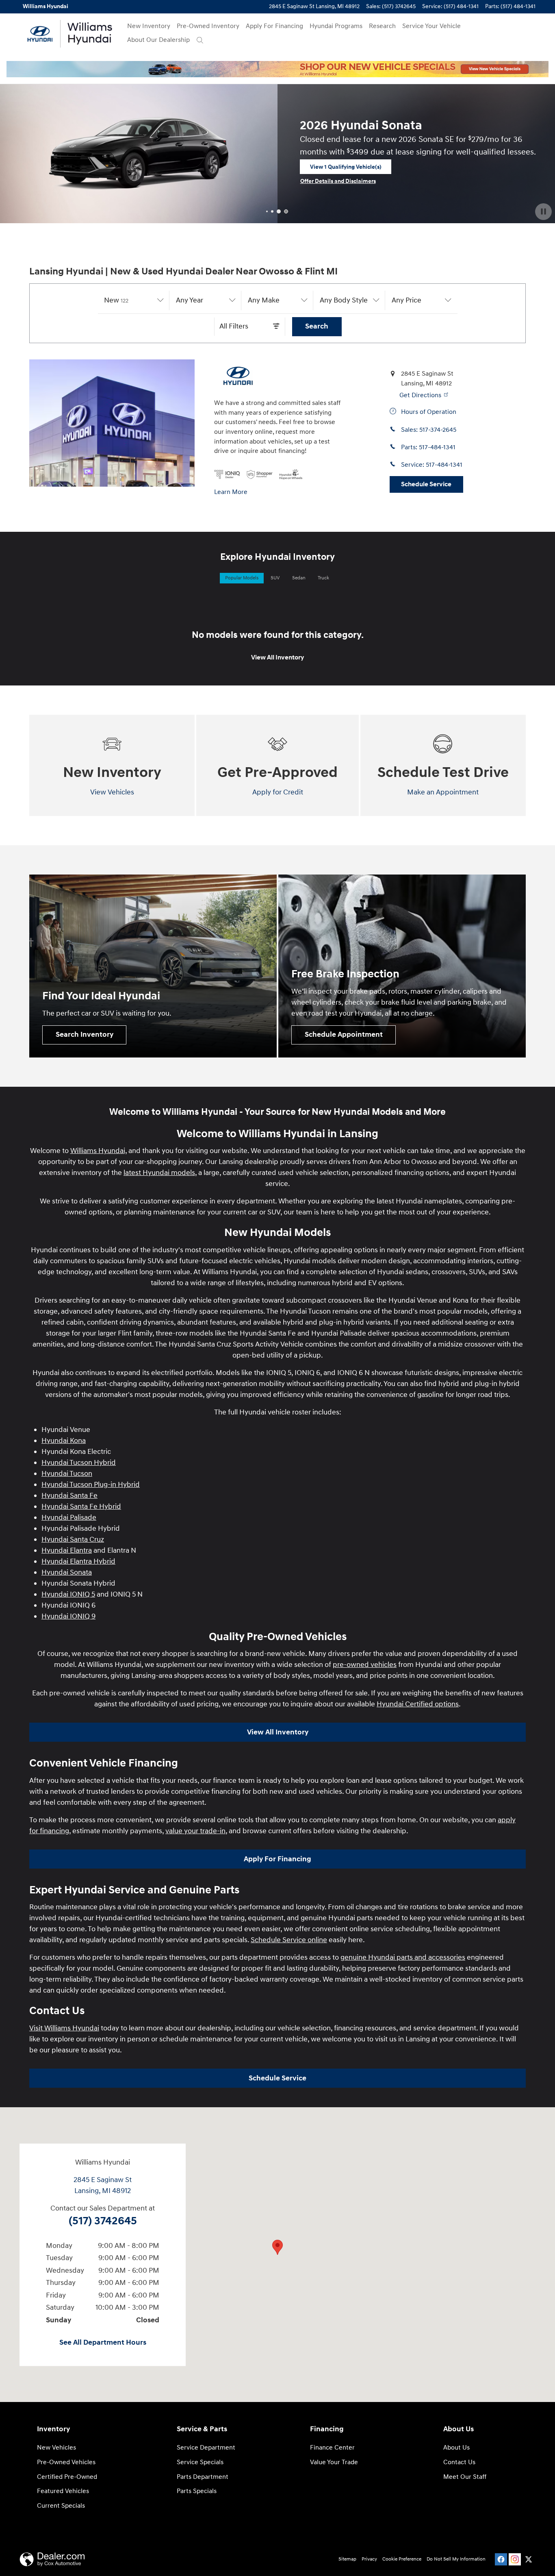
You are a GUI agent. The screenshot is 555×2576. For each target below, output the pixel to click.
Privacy (369, 2559)
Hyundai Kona (64, 1441)
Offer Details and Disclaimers (46, 219)
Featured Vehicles (63, 2491)
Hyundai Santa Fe (69, 1496)
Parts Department (203, 2477)
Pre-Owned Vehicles (66, 2462)
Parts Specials (197, 2491)
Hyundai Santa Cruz (73, 1539)
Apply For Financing (274, 26)
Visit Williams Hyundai (64, 2028)
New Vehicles (56, 2448)
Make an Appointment (443, 792)
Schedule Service (426, 484)
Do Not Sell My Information (456, 2559)
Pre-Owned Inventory (208, 26)
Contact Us (459, 2462)
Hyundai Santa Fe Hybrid (81, 1507)
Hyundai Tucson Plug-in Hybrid (91, 1485)
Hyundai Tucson (67, 1474)
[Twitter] (529, 2559)
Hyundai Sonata (67, 1572)
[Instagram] (515, 2559)
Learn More (231, 492)
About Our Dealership (158, 40)
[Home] (40, 34)
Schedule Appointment (344, 1035)
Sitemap (347, 2559)
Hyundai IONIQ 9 (68, 1616)
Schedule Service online (289, 1940)
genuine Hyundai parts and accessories (403, 1957)
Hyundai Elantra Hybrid (78, 1561)
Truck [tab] (323, 578)
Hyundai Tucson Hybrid (79, 1463)
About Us (456, 2448)
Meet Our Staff (465, 2477)
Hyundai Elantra (67, 1550)
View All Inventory (277, 658)
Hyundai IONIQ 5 (68, 1594)
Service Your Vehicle (431, 26)
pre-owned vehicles (365, 1665)
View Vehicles (112, 792)
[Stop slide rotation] (543, 212)
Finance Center (332, 2448)
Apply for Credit (278, 792)
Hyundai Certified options (418, 1704)
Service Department (206, 2448)
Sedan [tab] (299, 578)
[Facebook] (501, 2559)
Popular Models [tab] (242, 578)
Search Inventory (85, 1035)
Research (382, 26)
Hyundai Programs (336, 26)
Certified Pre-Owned (67, 2477)
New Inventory (149, 26)
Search (317, 326)
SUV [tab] (275, 578)
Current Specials (61, 2506)
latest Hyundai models (159, 1173)
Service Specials (200, 2462)
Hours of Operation (428, 412)
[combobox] (134, 300)
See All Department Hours (103, 2343)
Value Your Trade (334, 2462)
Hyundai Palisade (69, 1518)
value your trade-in (195, 1831)
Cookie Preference (402, 2559)
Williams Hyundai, (99, 1151)
